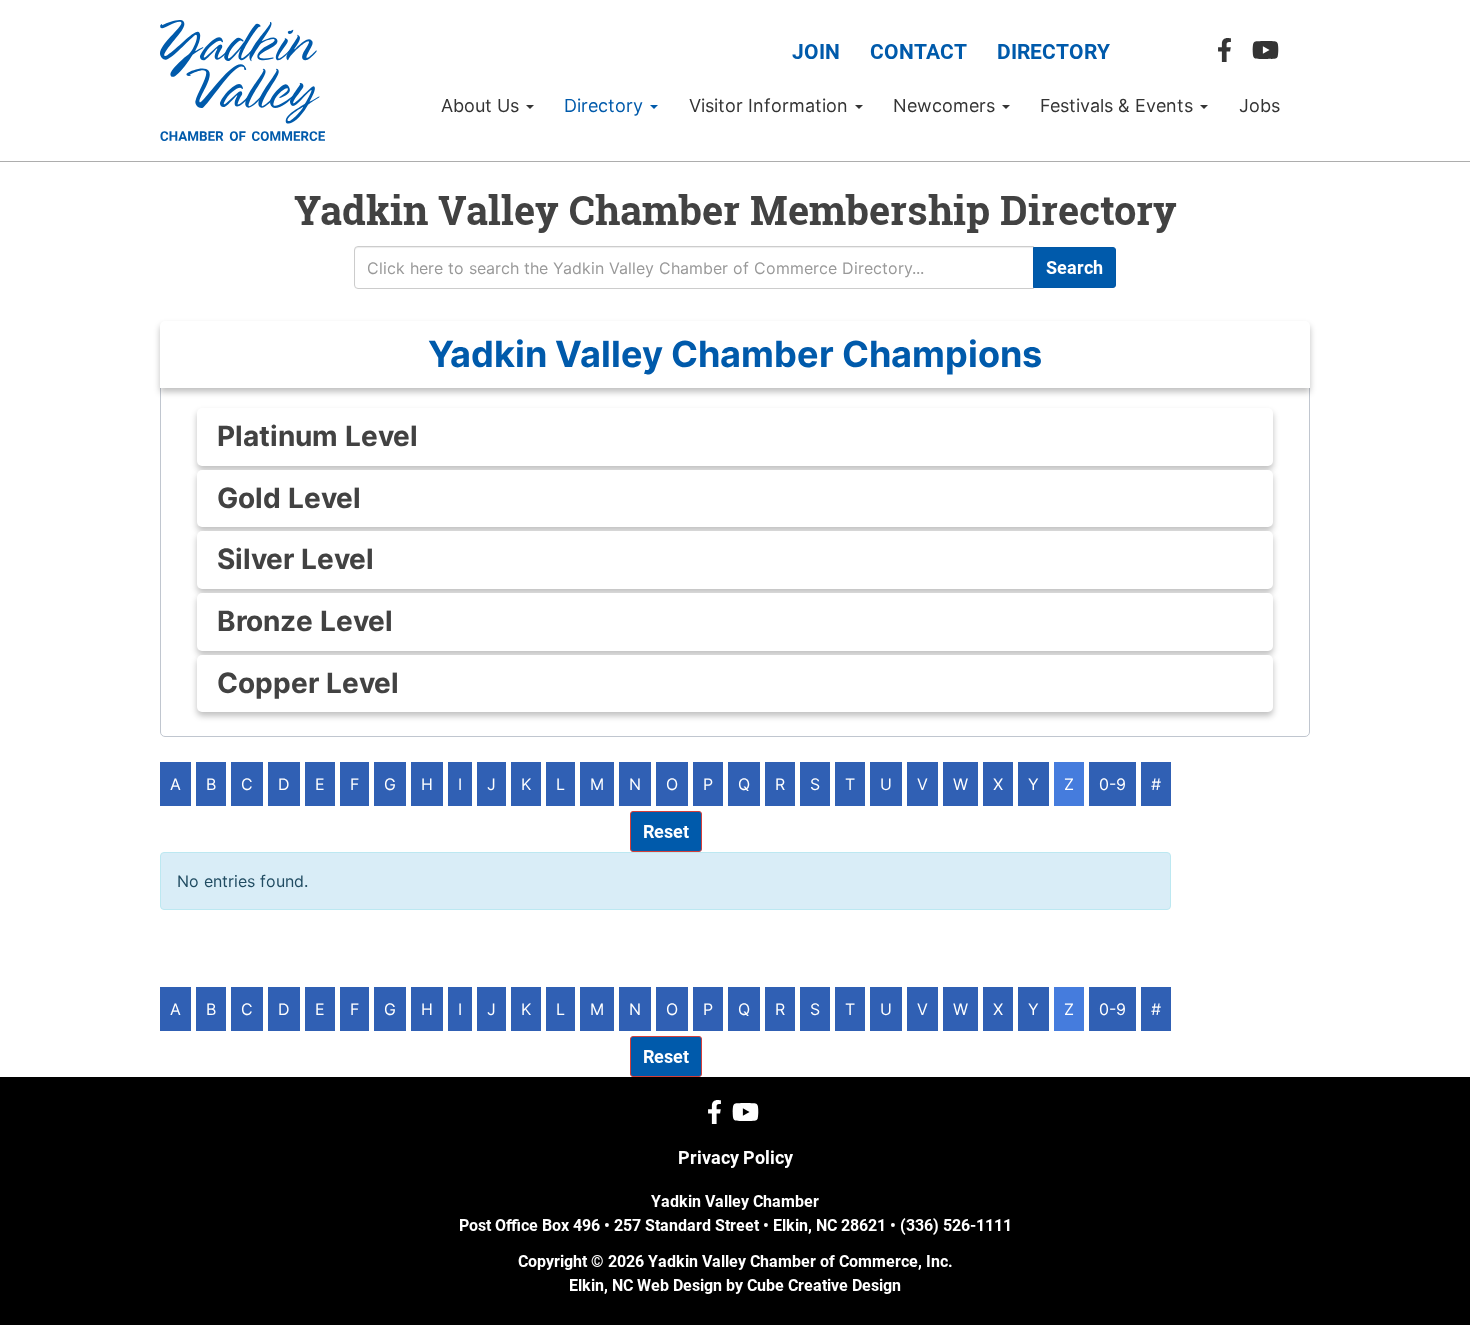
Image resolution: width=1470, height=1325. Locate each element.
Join (816, 52)
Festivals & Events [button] (1119, 105)
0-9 (1112, 784)
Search (1074, 267)
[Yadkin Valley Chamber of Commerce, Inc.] (242, 80)
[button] (735, 354)
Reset (666, 831)
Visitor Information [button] (771, 105)
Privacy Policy (735, 1157)
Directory (1053, 52)
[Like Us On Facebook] (1229, 50)
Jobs (1259, 105)
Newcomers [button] (946, 105)
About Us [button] (482, 105)
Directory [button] (606, 105)
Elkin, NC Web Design (645, 1285)
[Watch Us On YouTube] (1270, 50)
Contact (918, 52)
